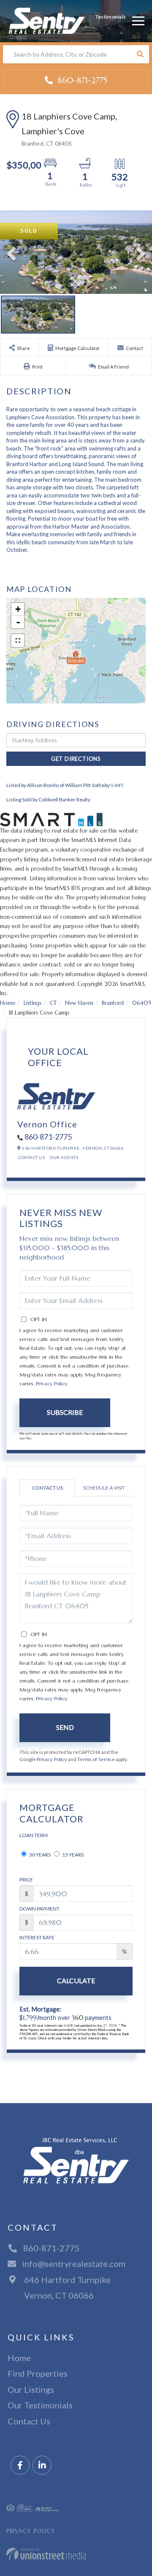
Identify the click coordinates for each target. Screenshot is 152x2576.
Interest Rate (37, 1937)
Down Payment (39, 1909)
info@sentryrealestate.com (74, 2264)
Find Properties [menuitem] (38, 2373)
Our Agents (64, 1157)
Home (8, 1003)
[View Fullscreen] (18, 641)
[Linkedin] (42, 2466)
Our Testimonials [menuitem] (40, 2405)
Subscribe (65, 1412)
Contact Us (31, 1157)
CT (53, 1003)
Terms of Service (96, 1759)
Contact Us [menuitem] (29, 2421)
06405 (142, 1003)
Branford (113, 1003)
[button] (140, 54)
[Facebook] (20, 2466)
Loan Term (34, 1835)
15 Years (72, 1855)
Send (65, 1727)
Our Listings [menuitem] (31, 2389)
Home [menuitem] (19, 2358)
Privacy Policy (51, 1383)
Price (26, 1880)
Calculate (76, 1980)
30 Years (39, 1855)
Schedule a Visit (104, 1488)
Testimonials (111, 17)
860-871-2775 (81, 80)
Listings (33, 1003)
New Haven (79, 1003)
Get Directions (76, 759)
